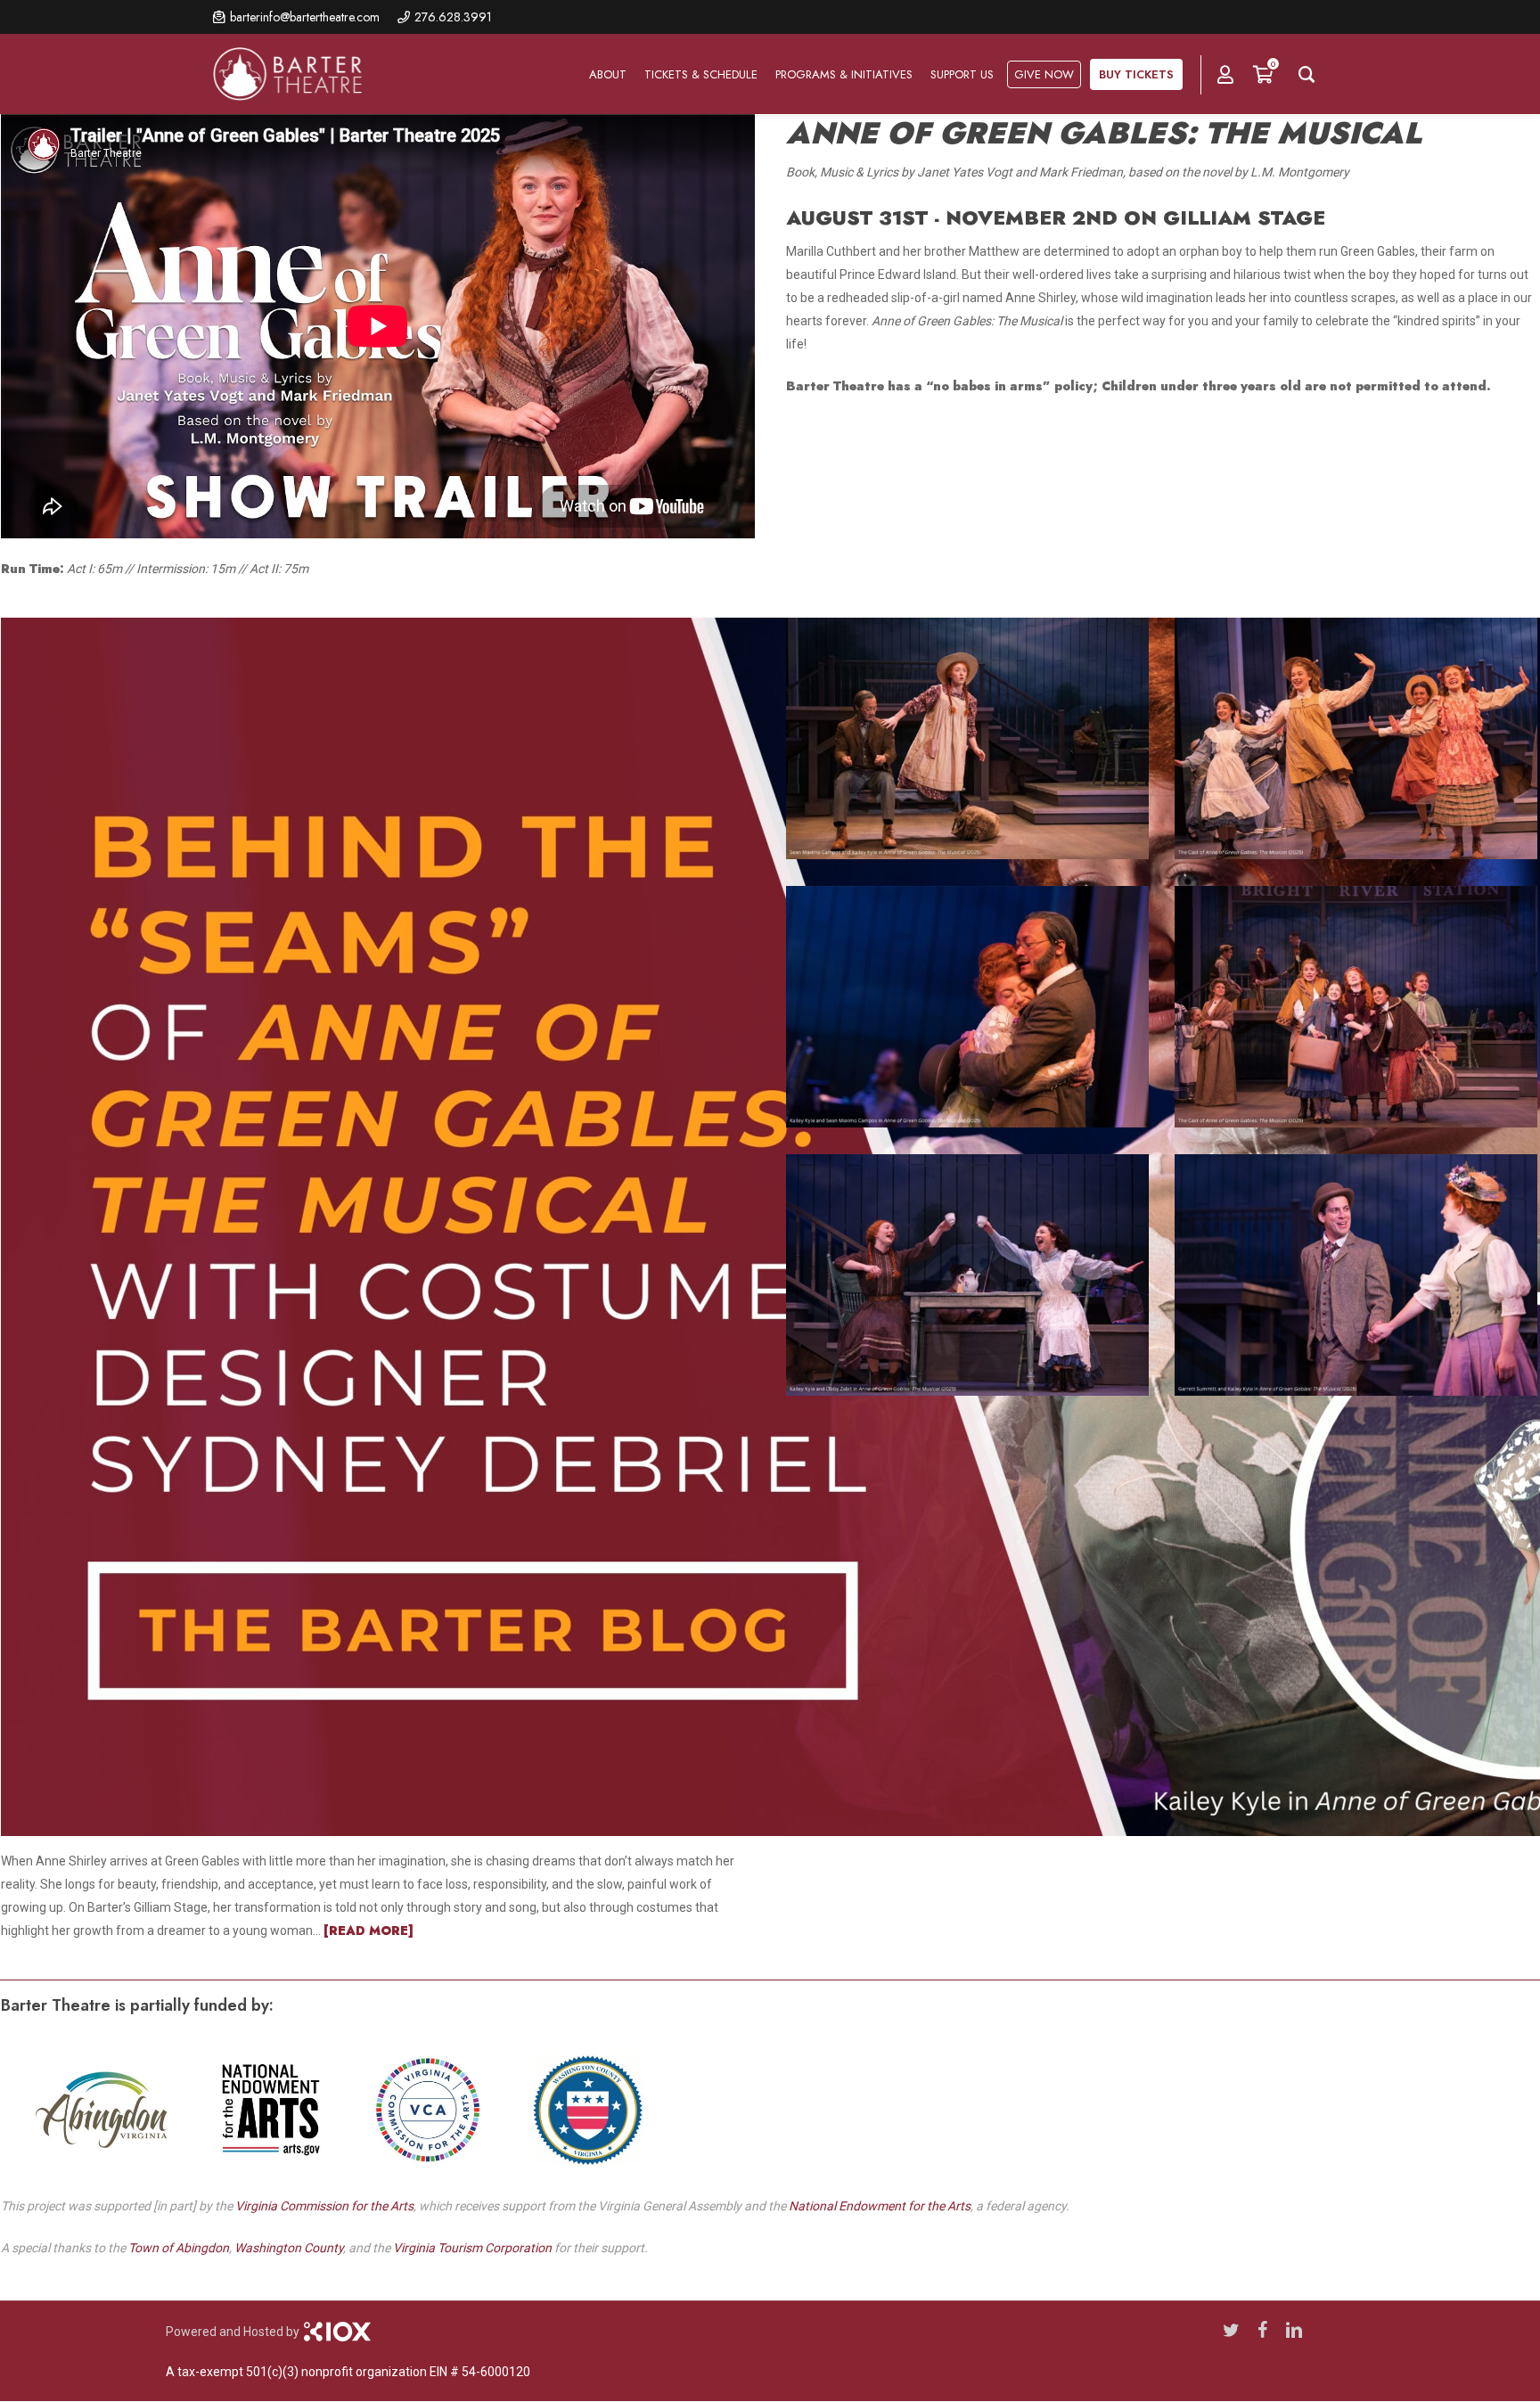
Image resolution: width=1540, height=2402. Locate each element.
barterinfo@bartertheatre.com (305, 17)
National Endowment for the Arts (880, 2206)
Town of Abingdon (179, 2248)
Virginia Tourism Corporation (472, 2248)
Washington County (289, 2248)
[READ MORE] (369, 1931)
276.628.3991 (453, 17)
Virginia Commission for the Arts (324, 2206)
